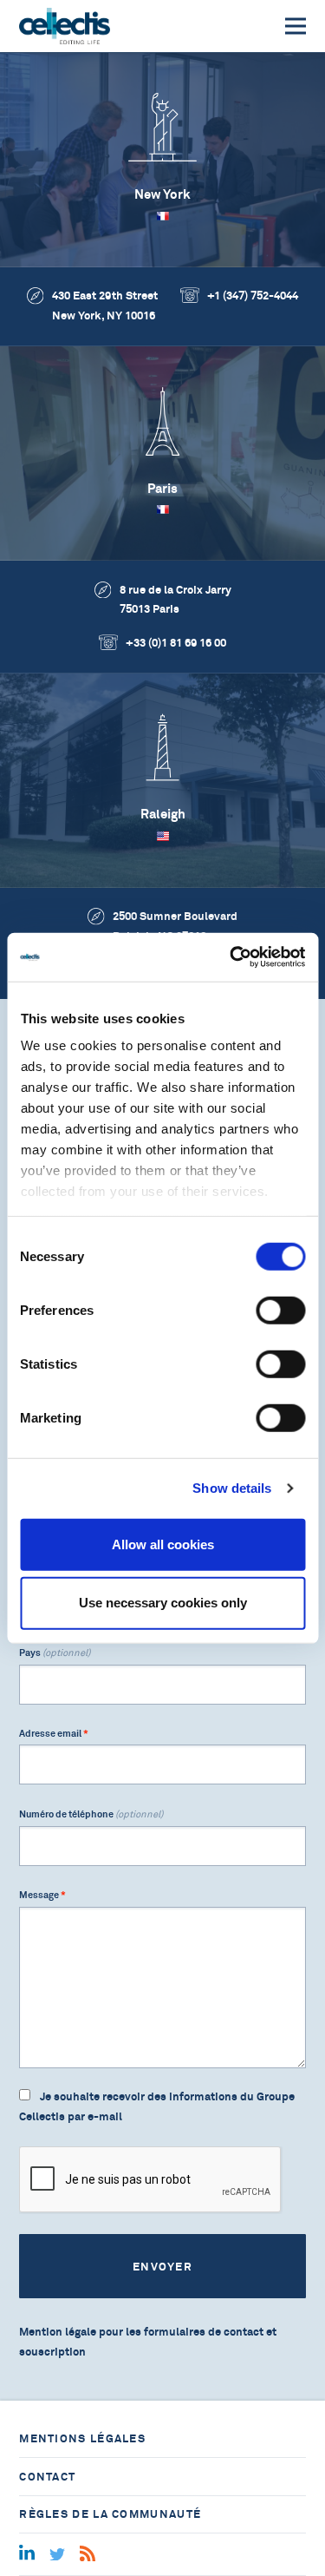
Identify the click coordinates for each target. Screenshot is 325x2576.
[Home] (65, 26)
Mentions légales (82, 2438)
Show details (232, 1488)
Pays (55, 1653)
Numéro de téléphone (91, 1814)
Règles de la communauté (110, 2514)
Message (42, 1895)
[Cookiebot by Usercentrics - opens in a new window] (231, 957)
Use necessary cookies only (163, 1603)
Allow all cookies (163, 1544)
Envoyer (162, 2267)
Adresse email (54, 1733)
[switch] (280, 1310)
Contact (47, 2477)
